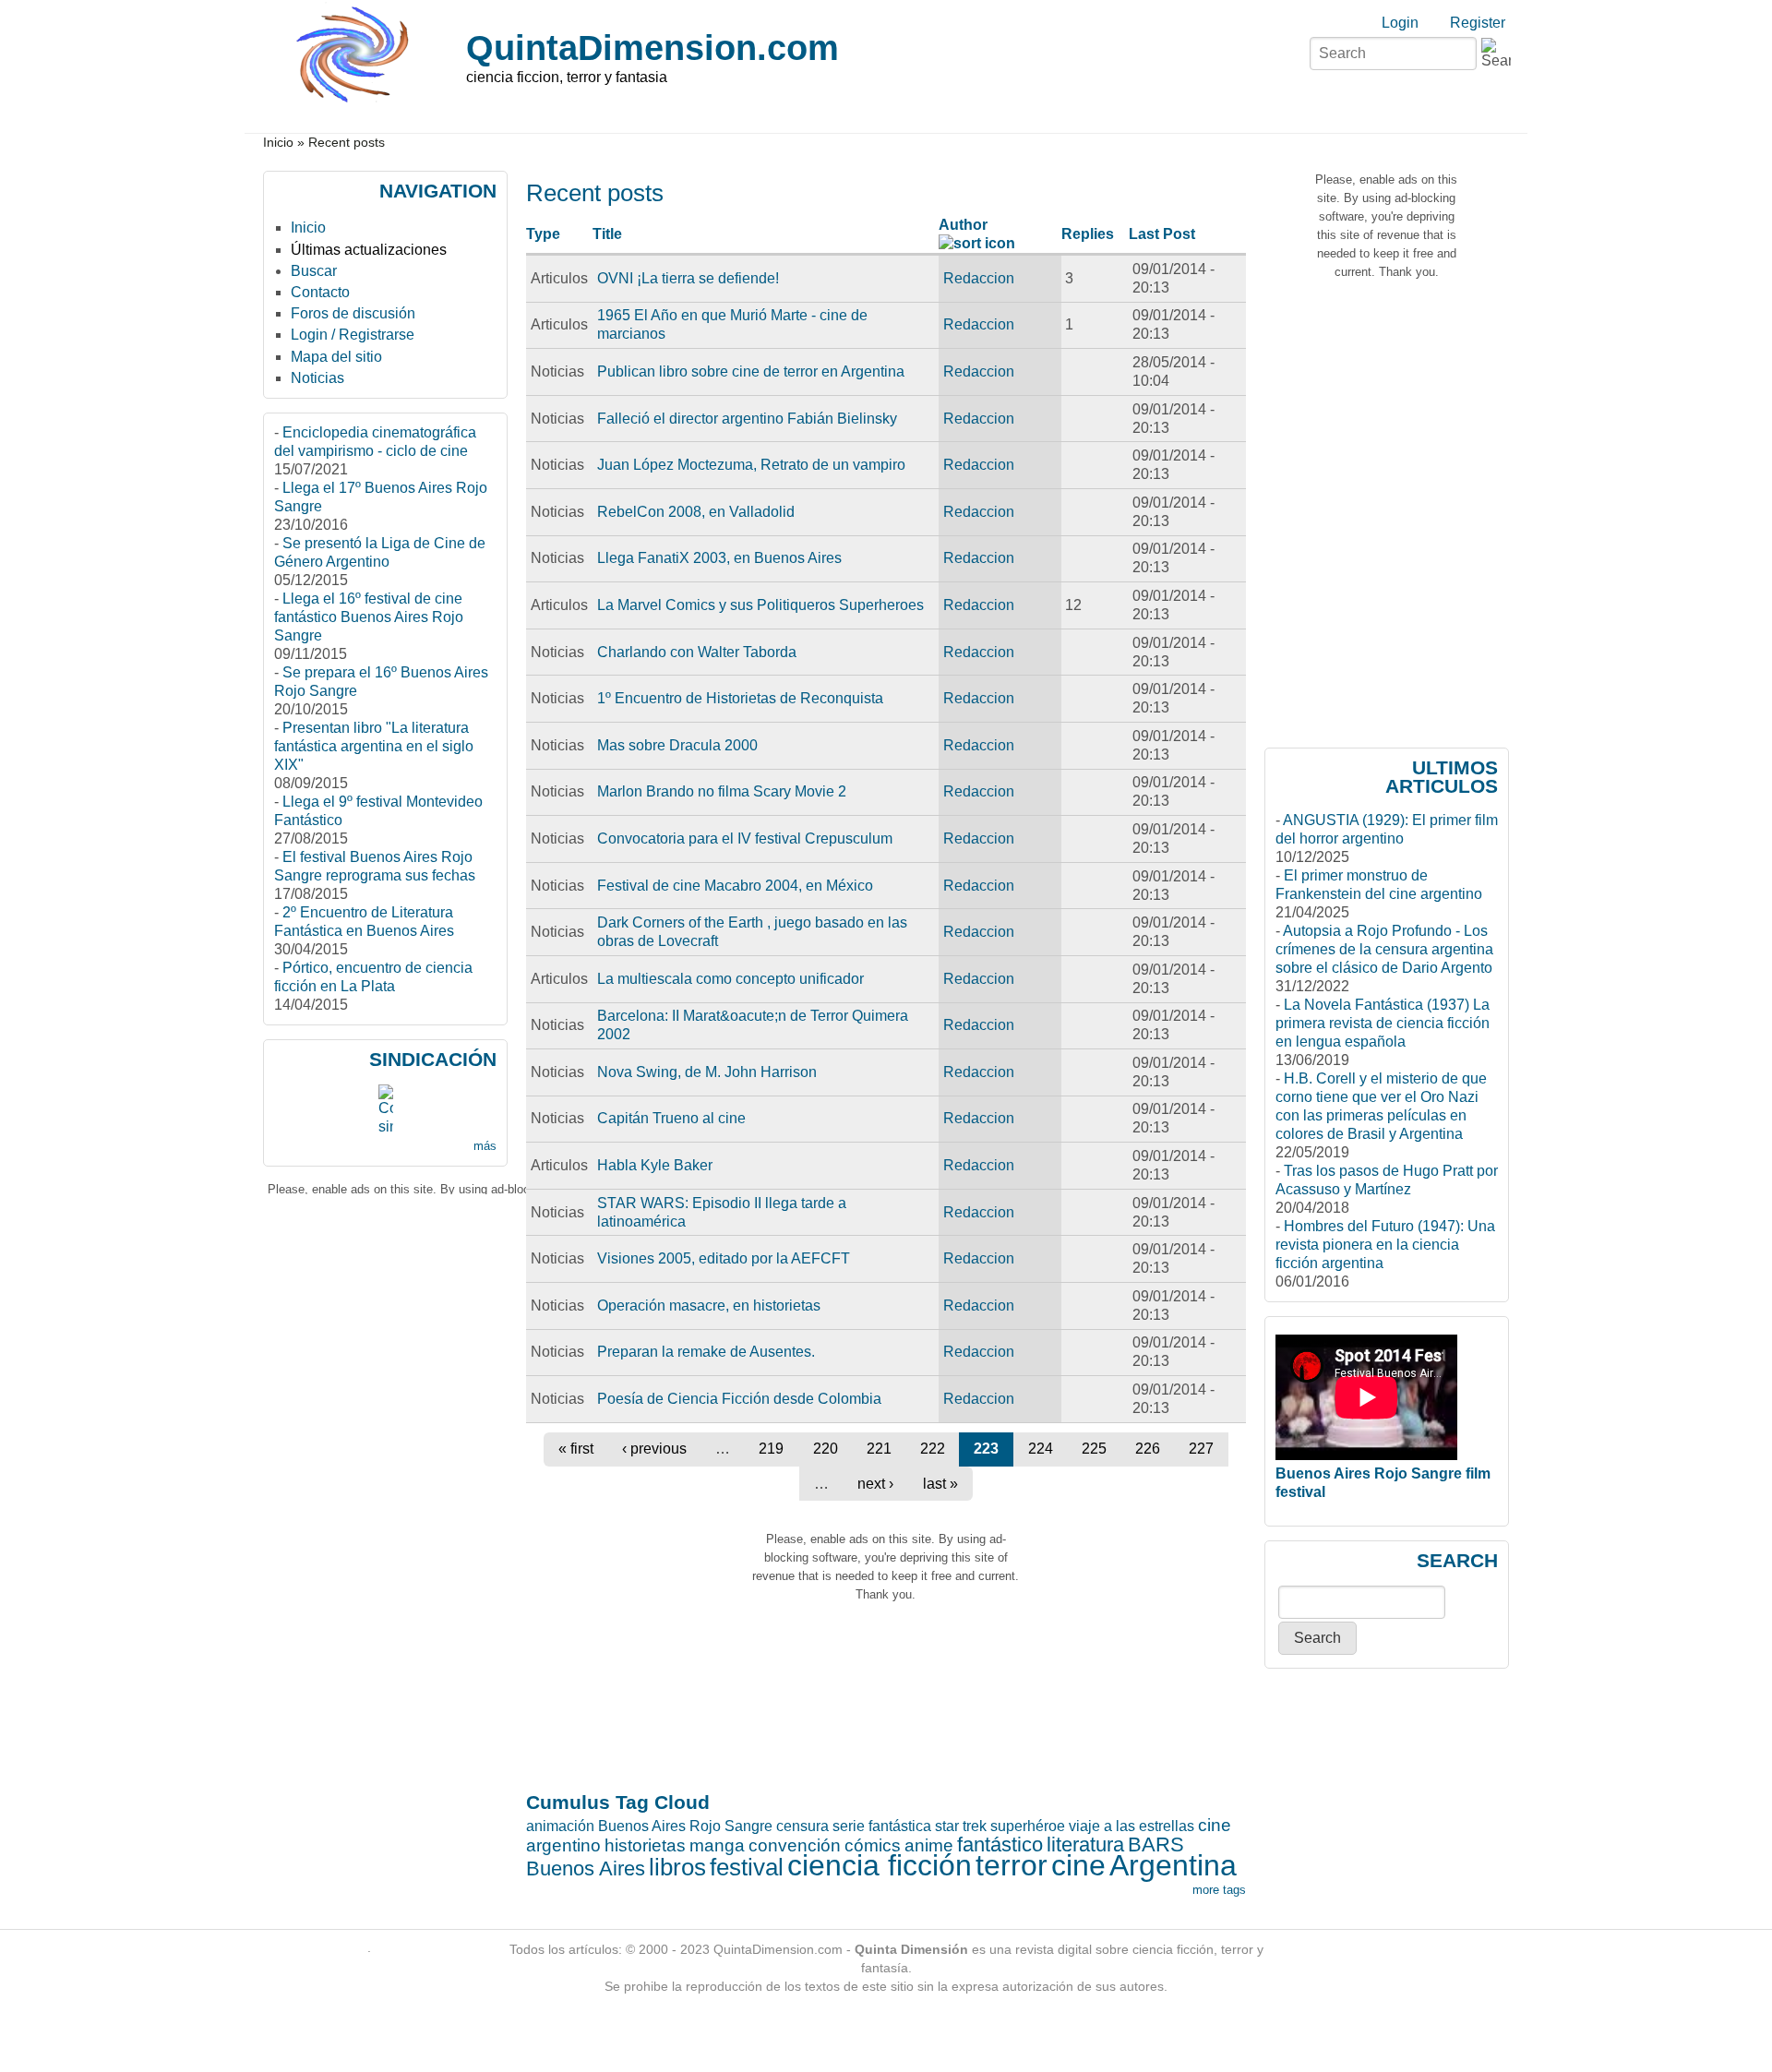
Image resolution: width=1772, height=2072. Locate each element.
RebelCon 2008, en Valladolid (696, 512)
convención (795, 1845)
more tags (1219, 1890)
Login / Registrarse (353, 335)
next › (875, 1484)
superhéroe (1028, 1826)
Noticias (317, 378)
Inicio (278, 143)
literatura (1085, 1844)
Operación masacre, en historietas (709, 1305)
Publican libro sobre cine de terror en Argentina (751, 371)
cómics (873, 1845)
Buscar (314, 271)
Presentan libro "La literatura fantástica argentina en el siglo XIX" (374, 746)
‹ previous (654, 1449)
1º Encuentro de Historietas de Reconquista (740, 698)
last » (940, 1484)
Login (1400, 23)
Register (1478, 23)
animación (560, 1826)
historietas (645, 1845)
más (485, 1146)
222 (933, 1449)
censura (802, 1826)
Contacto (320, 292)
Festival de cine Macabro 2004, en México (735, 886)
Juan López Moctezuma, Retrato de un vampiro (751, 465)
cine (1078, 1865)
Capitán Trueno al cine (671, 1118)
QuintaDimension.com (653, 48)
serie (849, 1826)
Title (607, 234)
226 (1148, 1449)
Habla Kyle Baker (655, 1165)
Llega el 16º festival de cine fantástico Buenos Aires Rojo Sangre (369, 617)
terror (1012, 1865)
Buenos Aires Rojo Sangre (685, 1826)
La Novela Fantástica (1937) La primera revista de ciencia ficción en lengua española (1383, 1023)
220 (826, 1449)
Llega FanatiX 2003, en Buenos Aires (719, 558)
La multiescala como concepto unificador (730, 979)
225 (1094, 1449)
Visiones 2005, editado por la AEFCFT (724, 1258)
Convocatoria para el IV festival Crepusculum (745, 838)
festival (747, 1867)
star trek (961, 1826)
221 (879, 1449)
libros (677, 1867)
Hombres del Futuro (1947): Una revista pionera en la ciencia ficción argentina (1385, 1245)
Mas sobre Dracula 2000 (677, 745)
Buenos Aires (586, 1868)
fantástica (900, 1826)
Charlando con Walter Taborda (697, 652)
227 (1201, 1449)
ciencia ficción (880, 1865)
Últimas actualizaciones (369, 250)
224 (1041, 1449)
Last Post (1162, 234)
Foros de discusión (353, 313)
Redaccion (979, 278)
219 (771, 1449)
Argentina (1173, 1865)
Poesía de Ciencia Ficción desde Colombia (739, 1399)
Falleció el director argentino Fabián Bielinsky (747, 419)
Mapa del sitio (336, 357)
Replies (1088, 234)
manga (717, 1845)
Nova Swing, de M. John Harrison (707, 1072)
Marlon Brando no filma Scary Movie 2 (722, 791)
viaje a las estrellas (1131, 1826)
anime (929, 1845)
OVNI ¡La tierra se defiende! (688, 278)
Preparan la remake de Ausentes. (706, 1352)
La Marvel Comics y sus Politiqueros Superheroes (760, 605)
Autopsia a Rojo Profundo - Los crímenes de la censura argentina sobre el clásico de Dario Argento (1384, 949)
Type (543, 234)
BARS (1156, 1844)
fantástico (1000, 1844)
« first (576, 1449)
